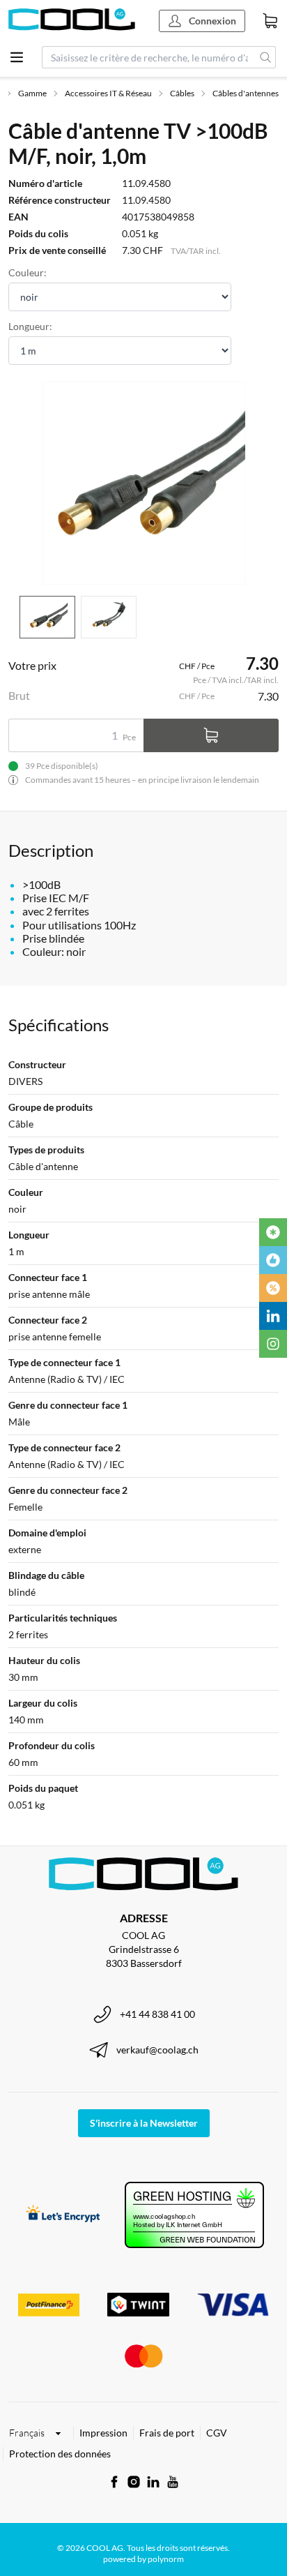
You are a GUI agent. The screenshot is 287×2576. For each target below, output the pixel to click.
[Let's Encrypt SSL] (63, 2215)
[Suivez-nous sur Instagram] (134, 2482)
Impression (103, 2433)
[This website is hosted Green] (194, 2215)
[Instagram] (273, 1344)
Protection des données (60, 2454)
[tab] (47, 617)
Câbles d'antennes (246, 93)
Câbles (182, 93)
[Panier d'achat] (270, 21)
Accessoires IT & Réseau (108, 93)
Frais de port (167, 2433)
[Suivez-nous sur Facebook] (114, 2482)
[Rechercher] (266, 57)
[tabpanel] (143, 483)
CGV (217, 2433)
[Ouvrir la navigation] (17, 57)
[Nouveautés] (273, 1232)
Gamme (32, 93)
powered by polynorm (143, 2559)
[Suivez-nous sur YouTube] (173, 2482)
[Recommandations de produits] (273, 1260)
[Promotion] (273, 1288)
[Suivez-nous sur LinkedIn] (153, 2482)
